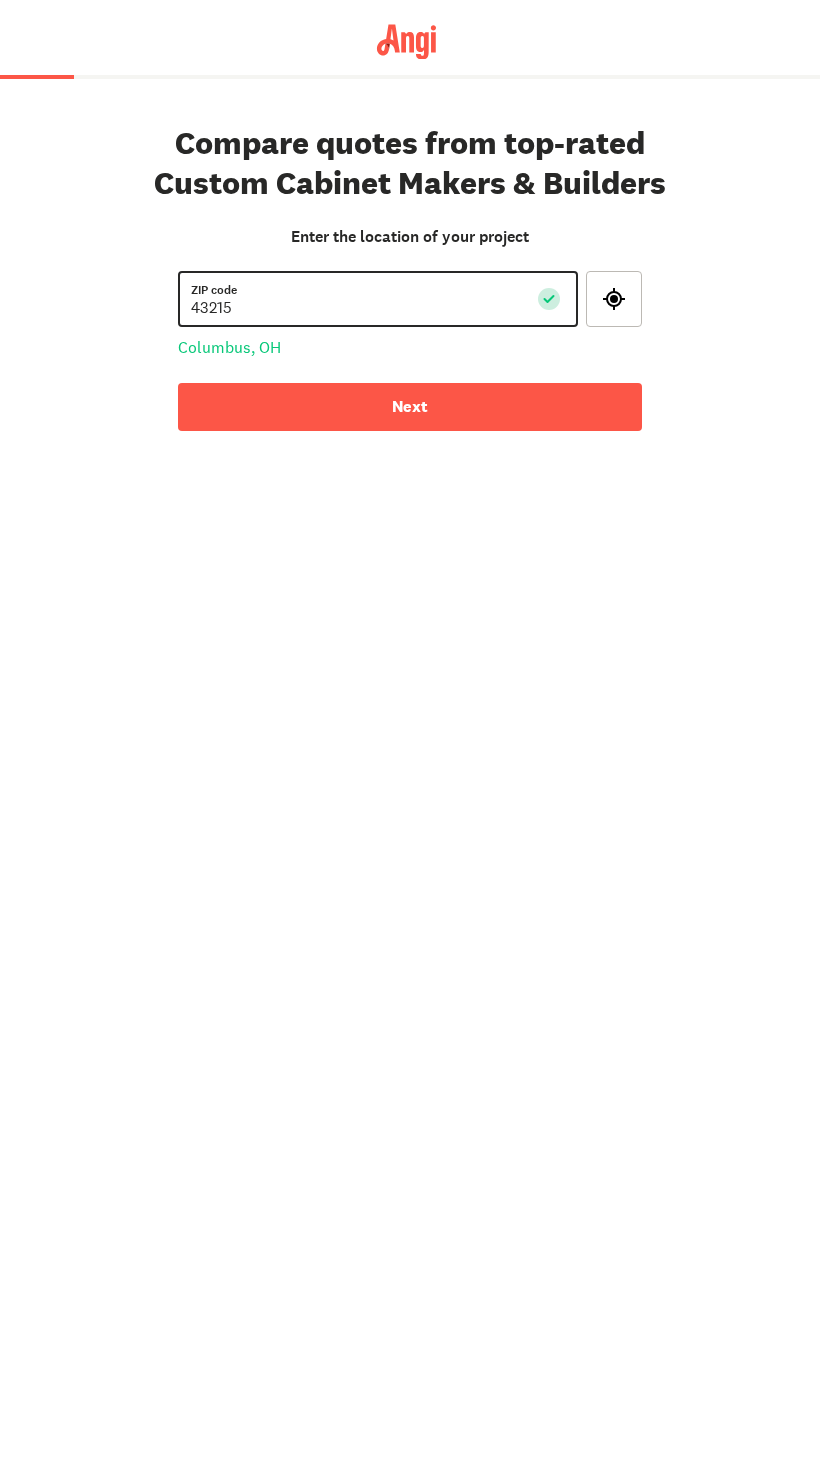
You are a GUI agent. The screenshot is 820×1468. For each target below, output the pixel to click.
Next (410, 406)
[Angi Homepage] (410, 40)
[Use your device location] (614, 299)
